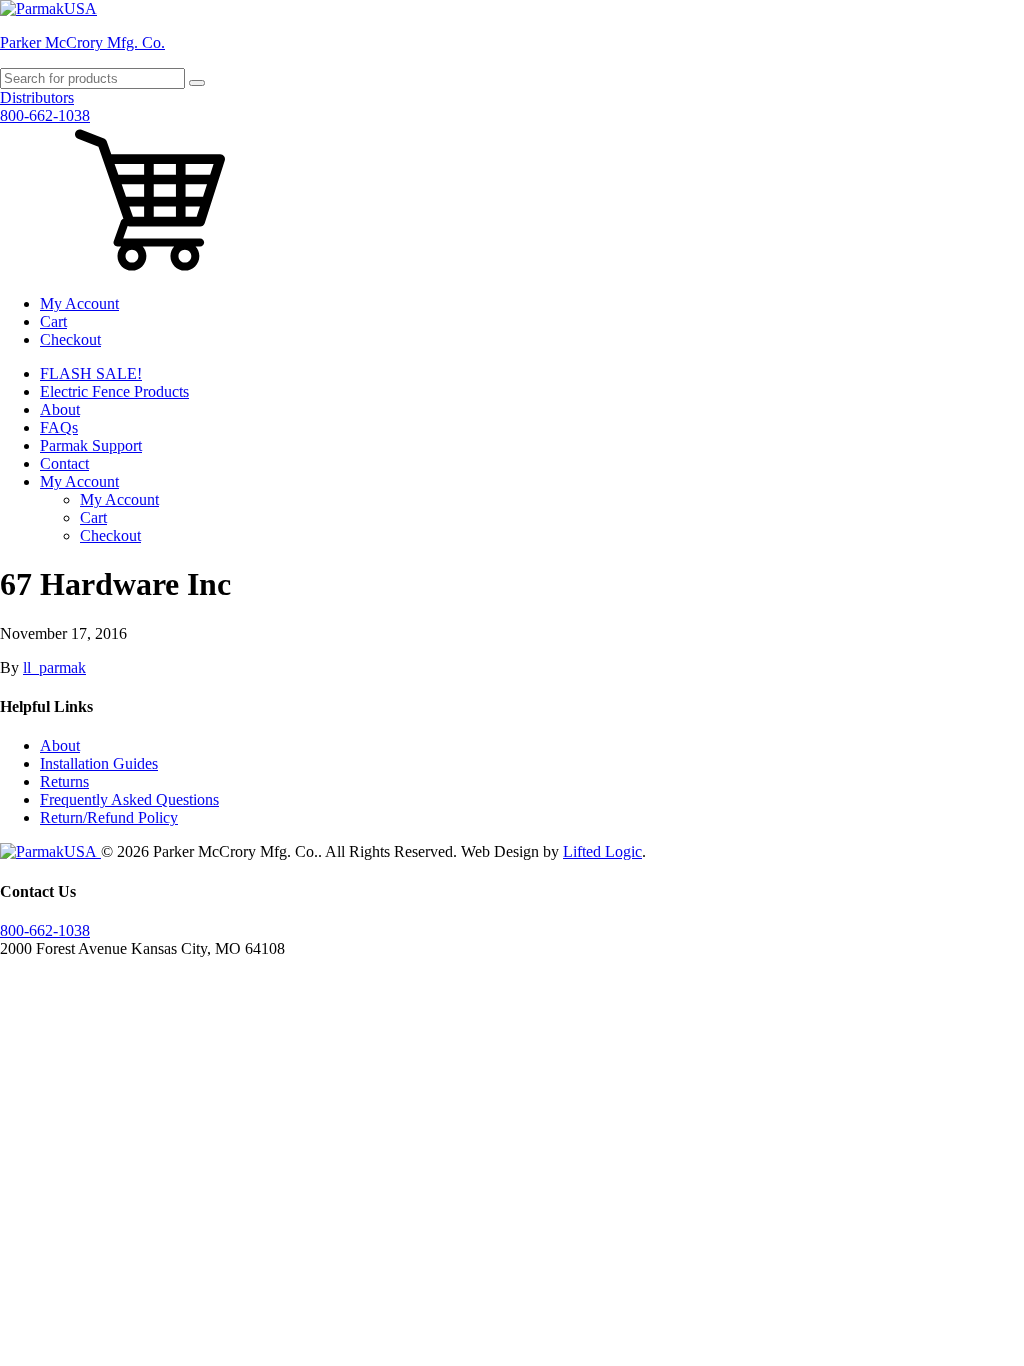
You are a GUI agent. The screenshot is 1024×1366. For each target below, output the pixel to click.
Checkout (70, 339)
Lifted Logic (602, 851)
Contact (64, 463)
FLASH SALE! (91, 373)
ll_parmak (54, 667)
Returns (64, 781)
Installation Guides (99, 763)
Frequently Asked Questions (129, 799)
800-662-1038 (45, 115)
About (60, 409)
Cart (53, 321)
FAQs (59, 427)
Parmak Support (91, 445)
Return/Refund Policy (109, 817)
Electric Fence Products (114, 391)
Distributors (37, 97)
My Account (79, 303)
